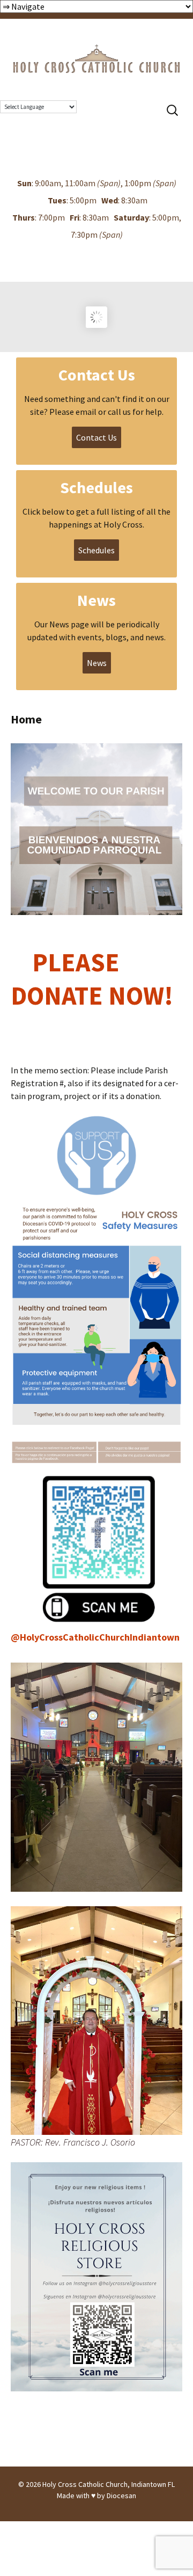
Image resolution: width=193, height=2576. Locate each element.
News (97, 663)
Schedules (96, 550)
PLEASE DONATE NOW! (95, 996)
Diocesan (121, 2495)
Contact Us (96, 437)
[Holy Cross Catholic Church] (96, 47)
